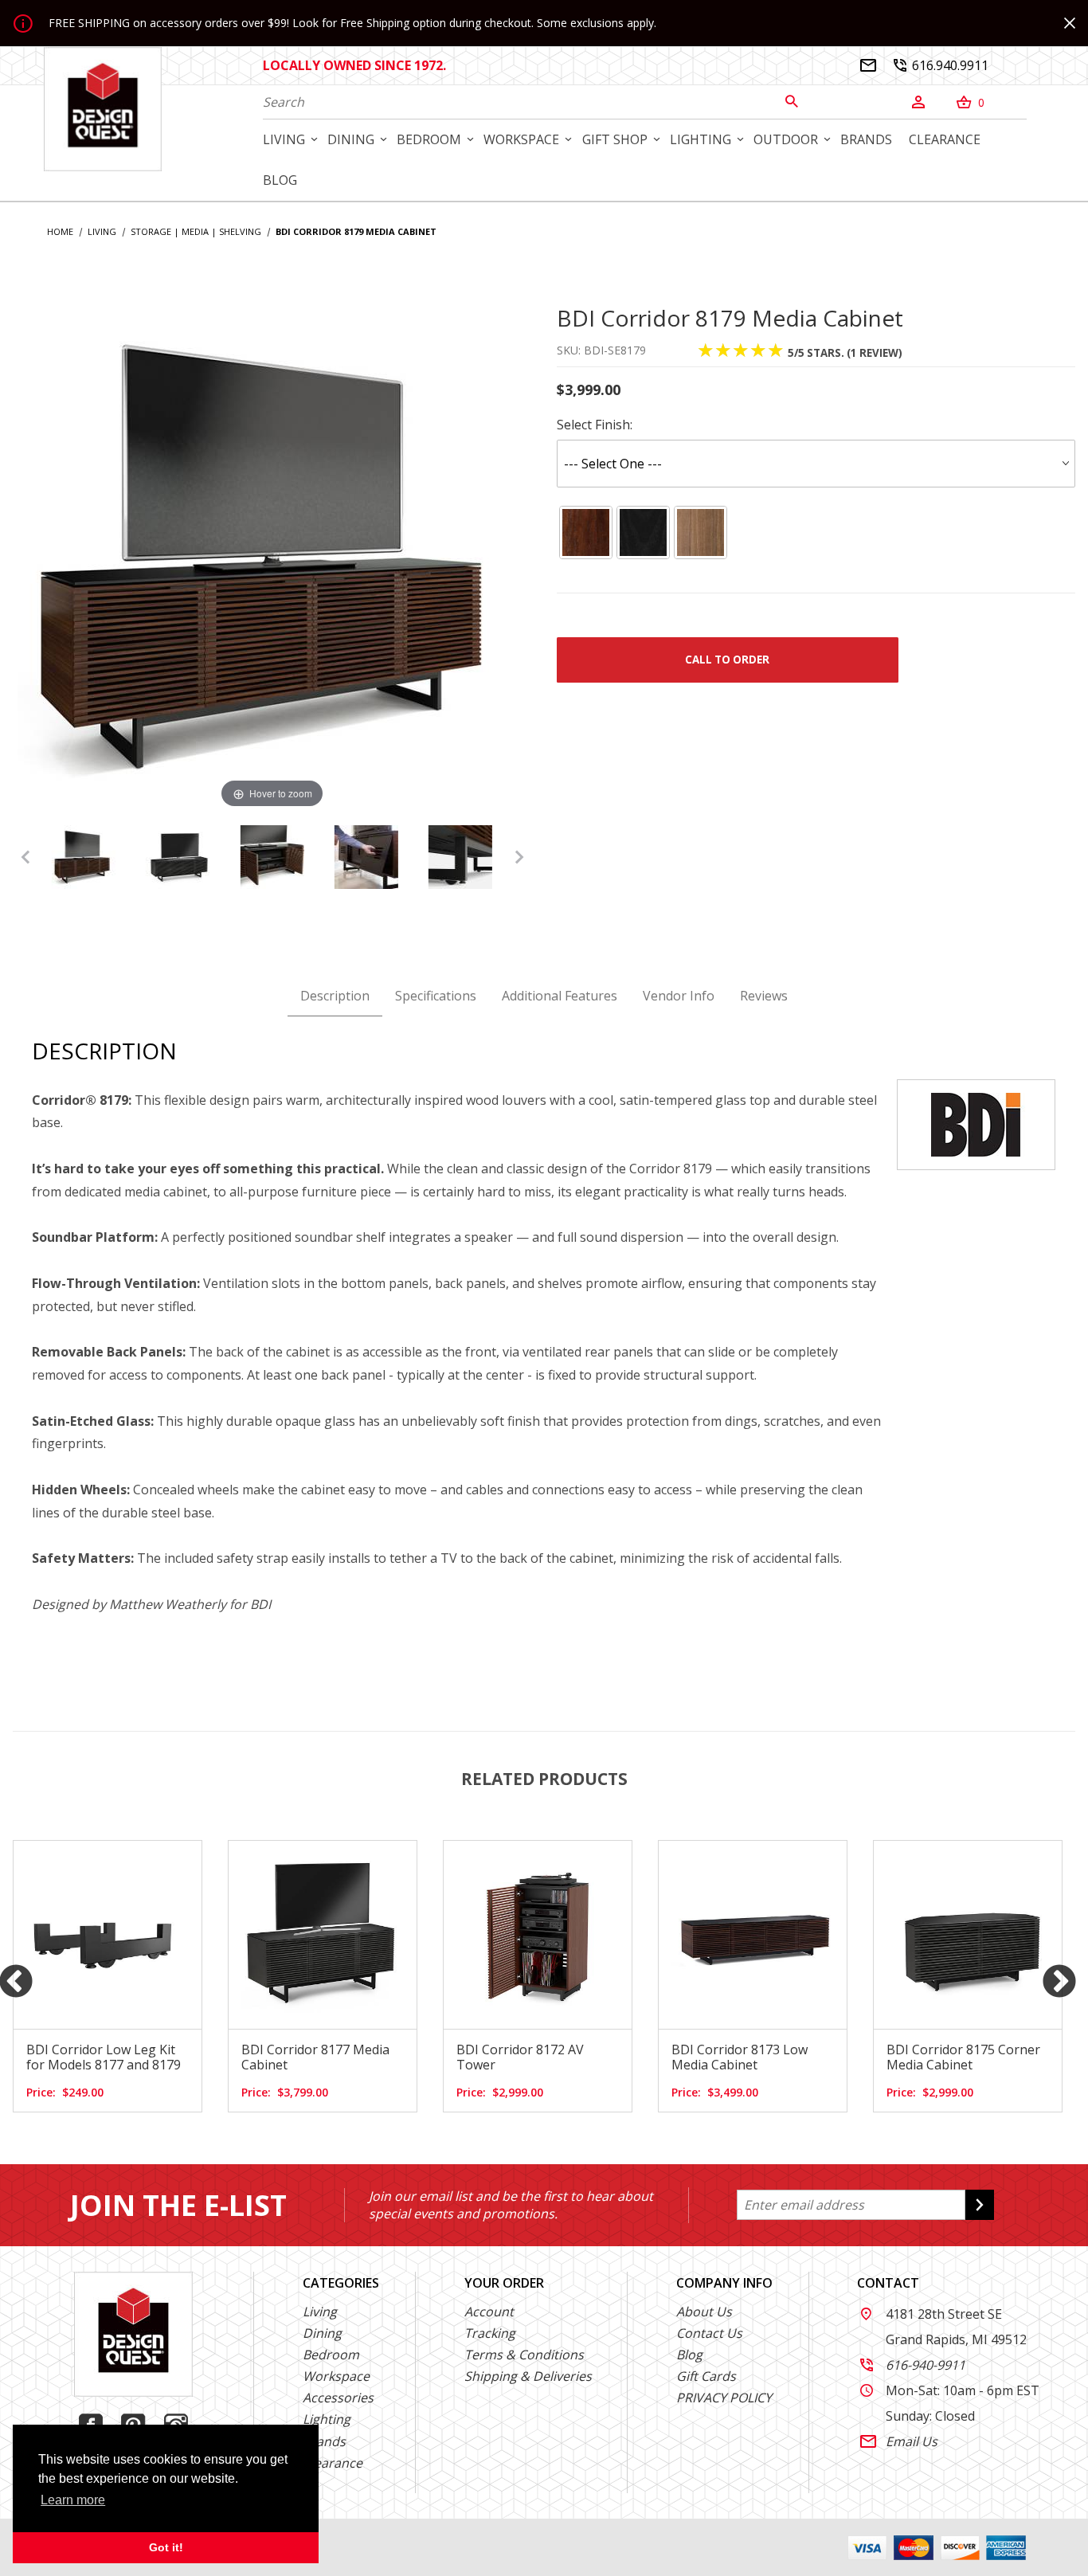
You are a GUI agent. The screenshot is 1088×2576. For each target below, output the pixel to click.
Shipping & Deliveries (528, 2376)
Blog (689, 2355)
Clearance (333, 2463)
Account (489, 2312)
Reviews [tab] (764, 996)
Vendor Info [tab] (679, 996)
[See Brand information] (976, 1123)
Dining (322, 2333)
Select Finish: (595, 425)
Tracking (490, 2333)
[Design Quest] (103, 108)
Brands (324, 2441)
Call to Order (727, 660)
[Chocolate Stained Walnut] (585, 532)
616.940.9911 (941, 65)
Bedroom (331, 2355)
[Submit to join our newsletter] (980, 2205)
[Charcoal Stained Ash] (643, 532)
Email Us (899, 2441)
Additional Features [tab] (560, 996)
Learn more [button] (73, 2500)
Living (320, 2312)
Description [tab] (335, 996)
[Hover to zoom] (272, 557)
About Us (704, 2312)
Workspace (336, 2376)
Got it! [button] (166, 2547)
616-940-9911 (913, 2365)
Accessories (338, 2398)
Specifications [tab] (436, 996)
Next (1059, 1983)
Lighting (327, 2419)
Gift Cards (706, 2376)
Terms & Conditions (524, 2355)
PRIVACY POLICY (724, 2398)
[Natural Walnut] (701, 532)
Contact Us (709, 2333)
